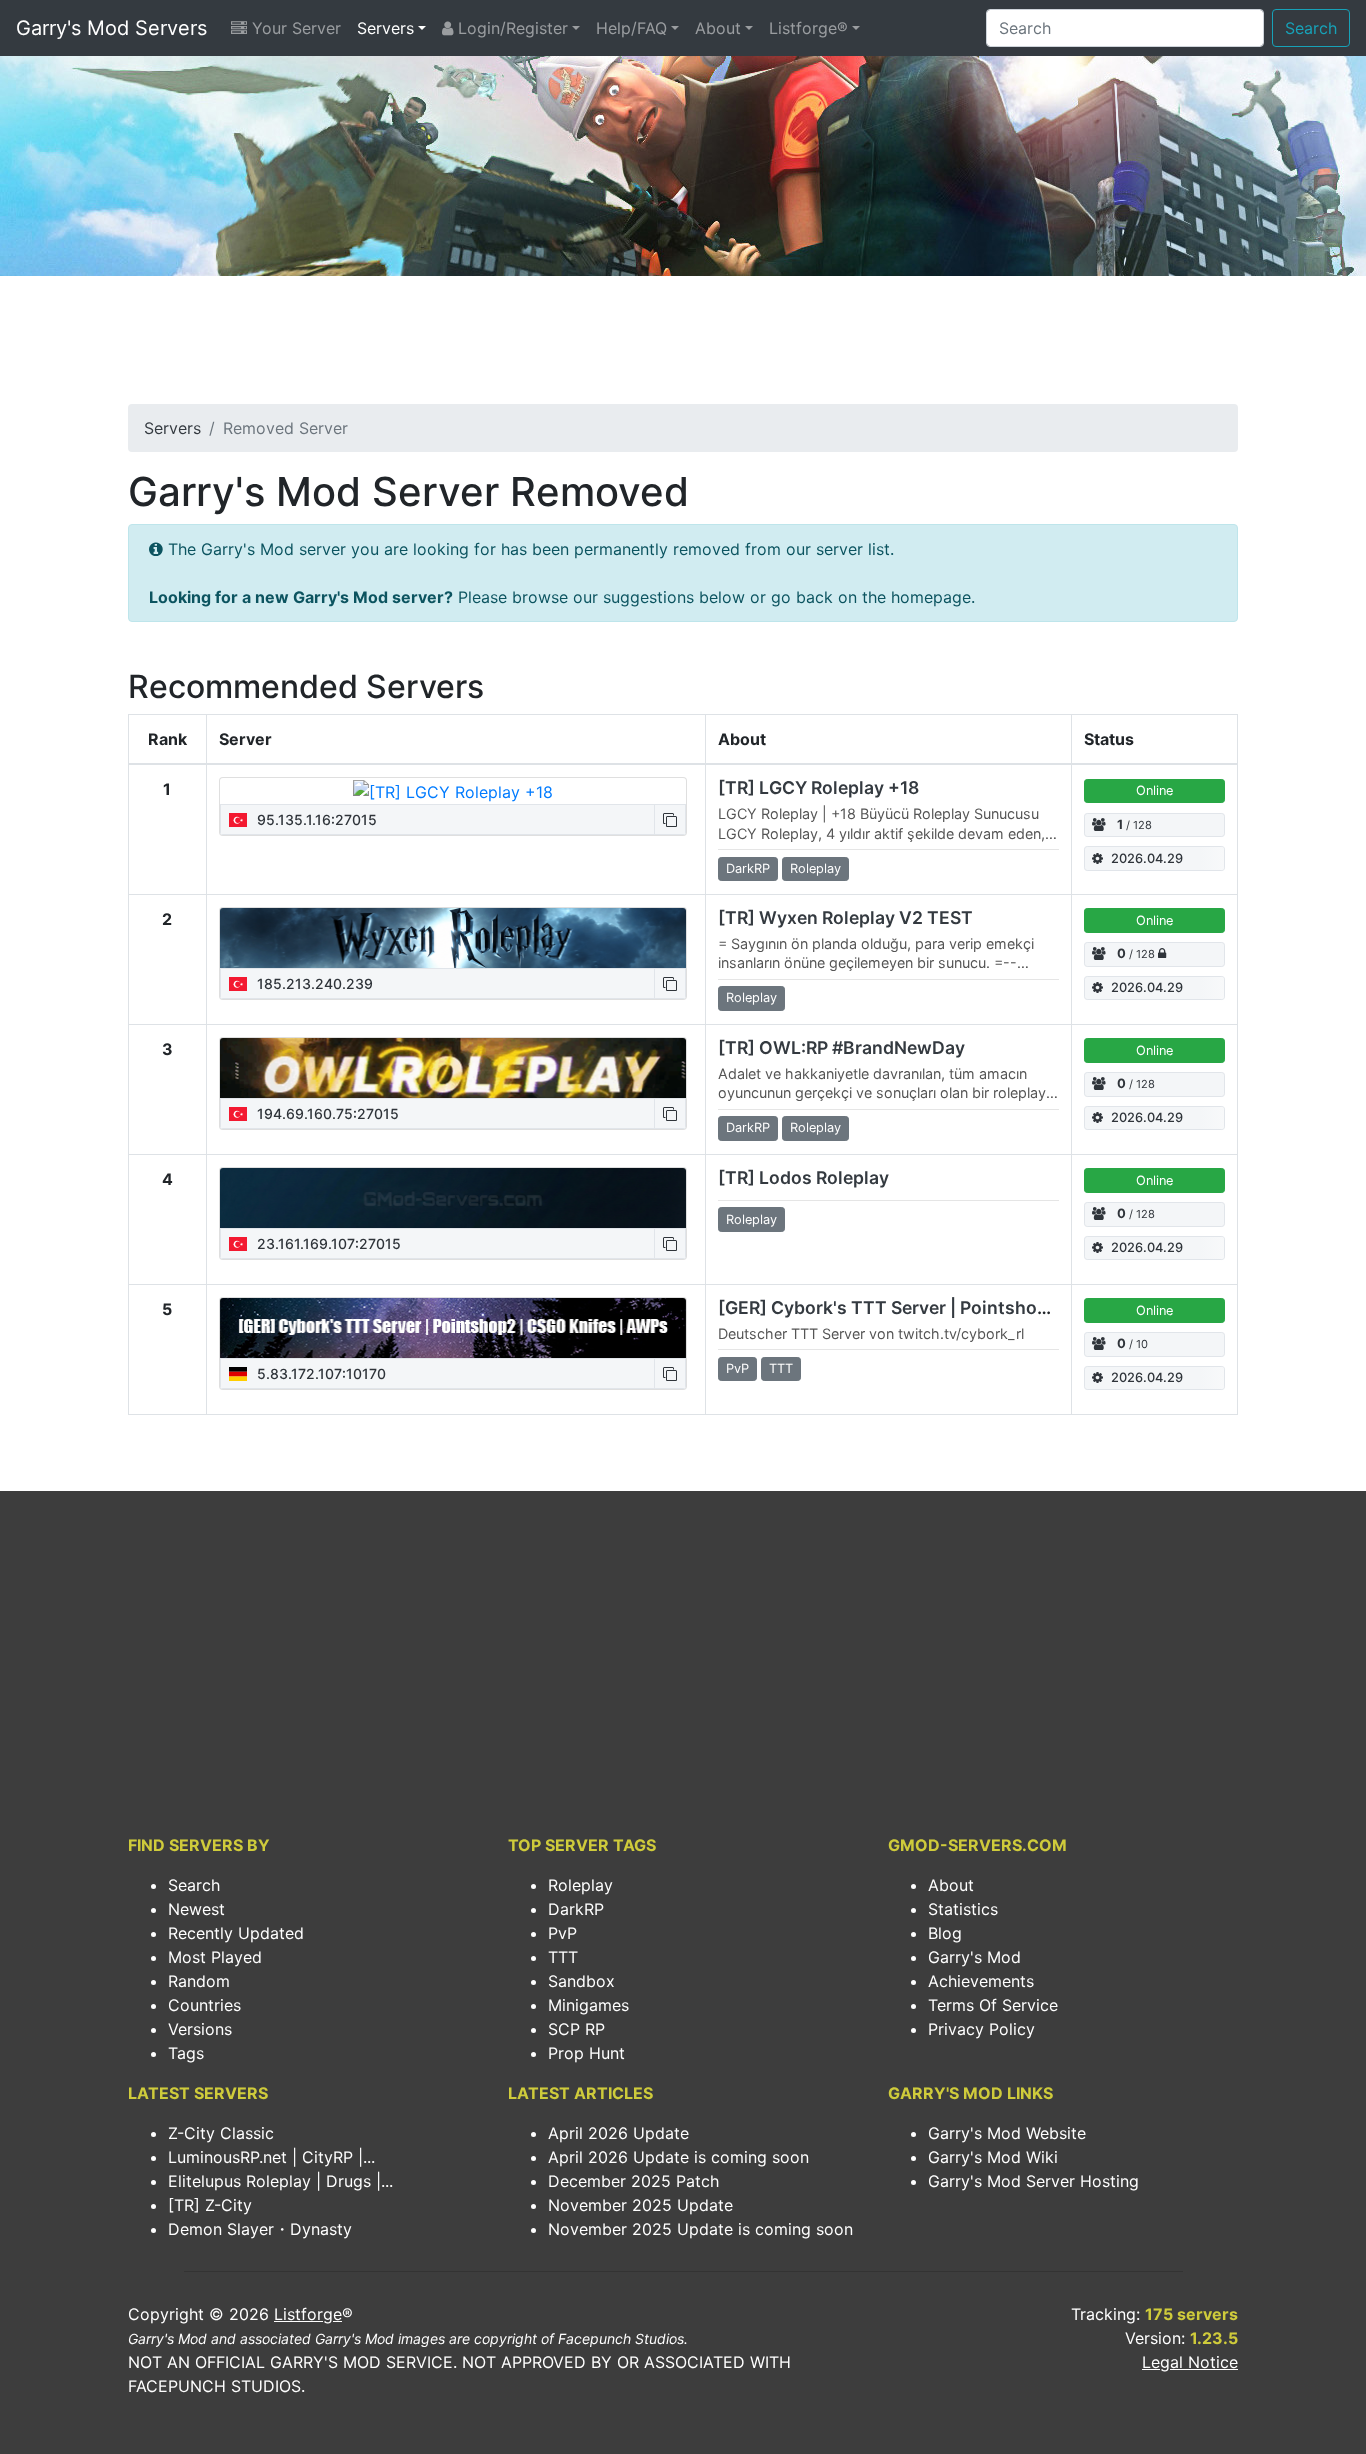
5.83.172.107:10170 (319, 1373)
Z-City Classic (221, 2133)
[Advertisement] (683, 346)
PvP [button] (737, 1368)
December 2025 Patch (633, 2181)
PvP (562, 1933)
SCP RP (576, 2029)
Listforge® (808, 28)
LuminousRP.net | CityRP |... (271, 2157)
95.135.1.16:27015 (315, 819)
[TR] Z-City (210, 2205)
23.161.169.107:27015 (327, 1243)
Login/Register (510, 28)
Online (1154, 790)
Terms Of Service (993, 2005)
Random (199, 1981)
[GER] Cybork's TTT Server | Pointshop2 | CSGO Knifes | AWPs (983, 1307)
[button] (670, 819)
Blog (945, 1933)
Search (1311, 28)
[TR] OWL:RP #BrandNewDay (841, 1047)
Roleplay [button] (815, 868)
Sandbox (581, 1981)
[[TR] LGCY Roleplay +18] (453, 791)
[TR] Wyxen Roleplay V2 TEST (845, 917)
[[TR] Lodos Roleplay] (453, 1198)
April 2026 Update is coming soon (678, 2157)
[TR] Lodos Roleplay (803, 1177)
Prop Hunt (586, 2053)
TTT (563, 1957)
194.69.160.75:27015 (326, 1113)
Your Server (294, 28)
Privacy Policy (981, 2029)
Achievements (981, 1981)
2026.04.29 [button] (1147, 858)
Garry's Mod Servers (111, 28)
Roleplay (580, 1885)
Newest (196, 1909)
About (718, 28)
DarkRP (576, 1909)
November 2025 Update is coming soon (700, 2229)
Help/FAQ (631, 28)
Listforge (308, 2314)
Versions (200, 2029)
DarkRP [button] (748, 868)
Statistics (963, 1909)
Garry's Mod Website (1007, 2133)
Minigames (588, 2005)
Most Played (215, 1957)
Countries (204, 2005)
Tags (186, 2053)
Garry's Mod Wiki (993, 2157)
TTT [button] (781, 1368)
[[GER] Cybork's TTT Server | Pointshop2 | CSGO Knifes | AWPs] (453, 1328)
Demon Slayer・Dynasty (260, 2229)
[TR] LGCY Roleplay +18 (818, 787)
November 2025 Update (640, 2205)
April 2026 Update (618, 2133)
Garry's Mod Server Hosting (1033, 2181)
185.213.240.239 (313, 983)
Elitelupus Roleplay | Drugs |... (280, 2181)
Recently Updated (236, 1933)
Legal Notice (1190, 2362)
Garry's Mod (974, 1957)
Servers (385, 28)
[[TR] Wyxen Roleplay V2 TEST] (453, 938)
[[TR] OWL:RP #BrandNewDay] (453, 1068)
